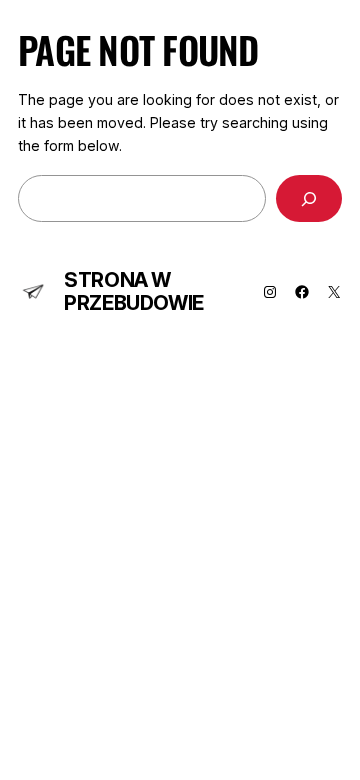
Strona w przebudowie (134, 291)
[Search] (309, 198)
